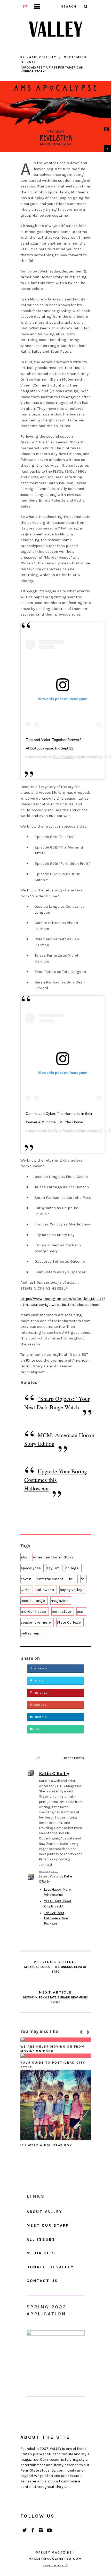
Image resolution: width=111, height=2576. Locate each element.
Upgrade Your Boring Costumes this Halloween (56, 1480)
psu (80, 1611)
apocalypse (31, 1568)
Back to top (54, 2565)
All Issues (41, 2239)
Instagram (48, 1871)
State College (69, 1622)
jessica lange (33, 1601)
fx (82, 1579)
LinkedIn (40, 1717)
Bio (38, 1758)
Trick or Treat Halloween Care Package (56, 1918)
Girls (25, 1590)
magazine (60, 1601)
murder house (33, 1611)
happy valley (71, 1590)
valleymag (30, 1633)
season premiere (36, 1622)
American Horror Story (53, 1557)
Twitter (39, 1681)
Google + (40, 1705)
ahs (24, 1557)
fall (72, 1579)
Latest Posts (73, 1758)
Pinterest (41, 1693)
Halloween (45, 1590)
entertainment (50, 1579)
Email (38, 1729)
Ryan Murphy (64, 757)
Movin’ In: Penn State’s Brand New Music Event (56, 1997)
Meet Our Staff (48, 2225)
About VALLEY (44, 2212)
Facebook (40, 1669)
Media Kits (41, 2253)
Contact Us (42, 2281)
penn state (61, 1611)
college (72, 1568)
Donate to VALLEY (50, 2267)
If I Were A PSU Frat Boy (46, 2145)
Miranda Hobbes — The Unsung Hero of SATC (55, 1967)
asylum (53, 1568)
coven (26, 1579)
